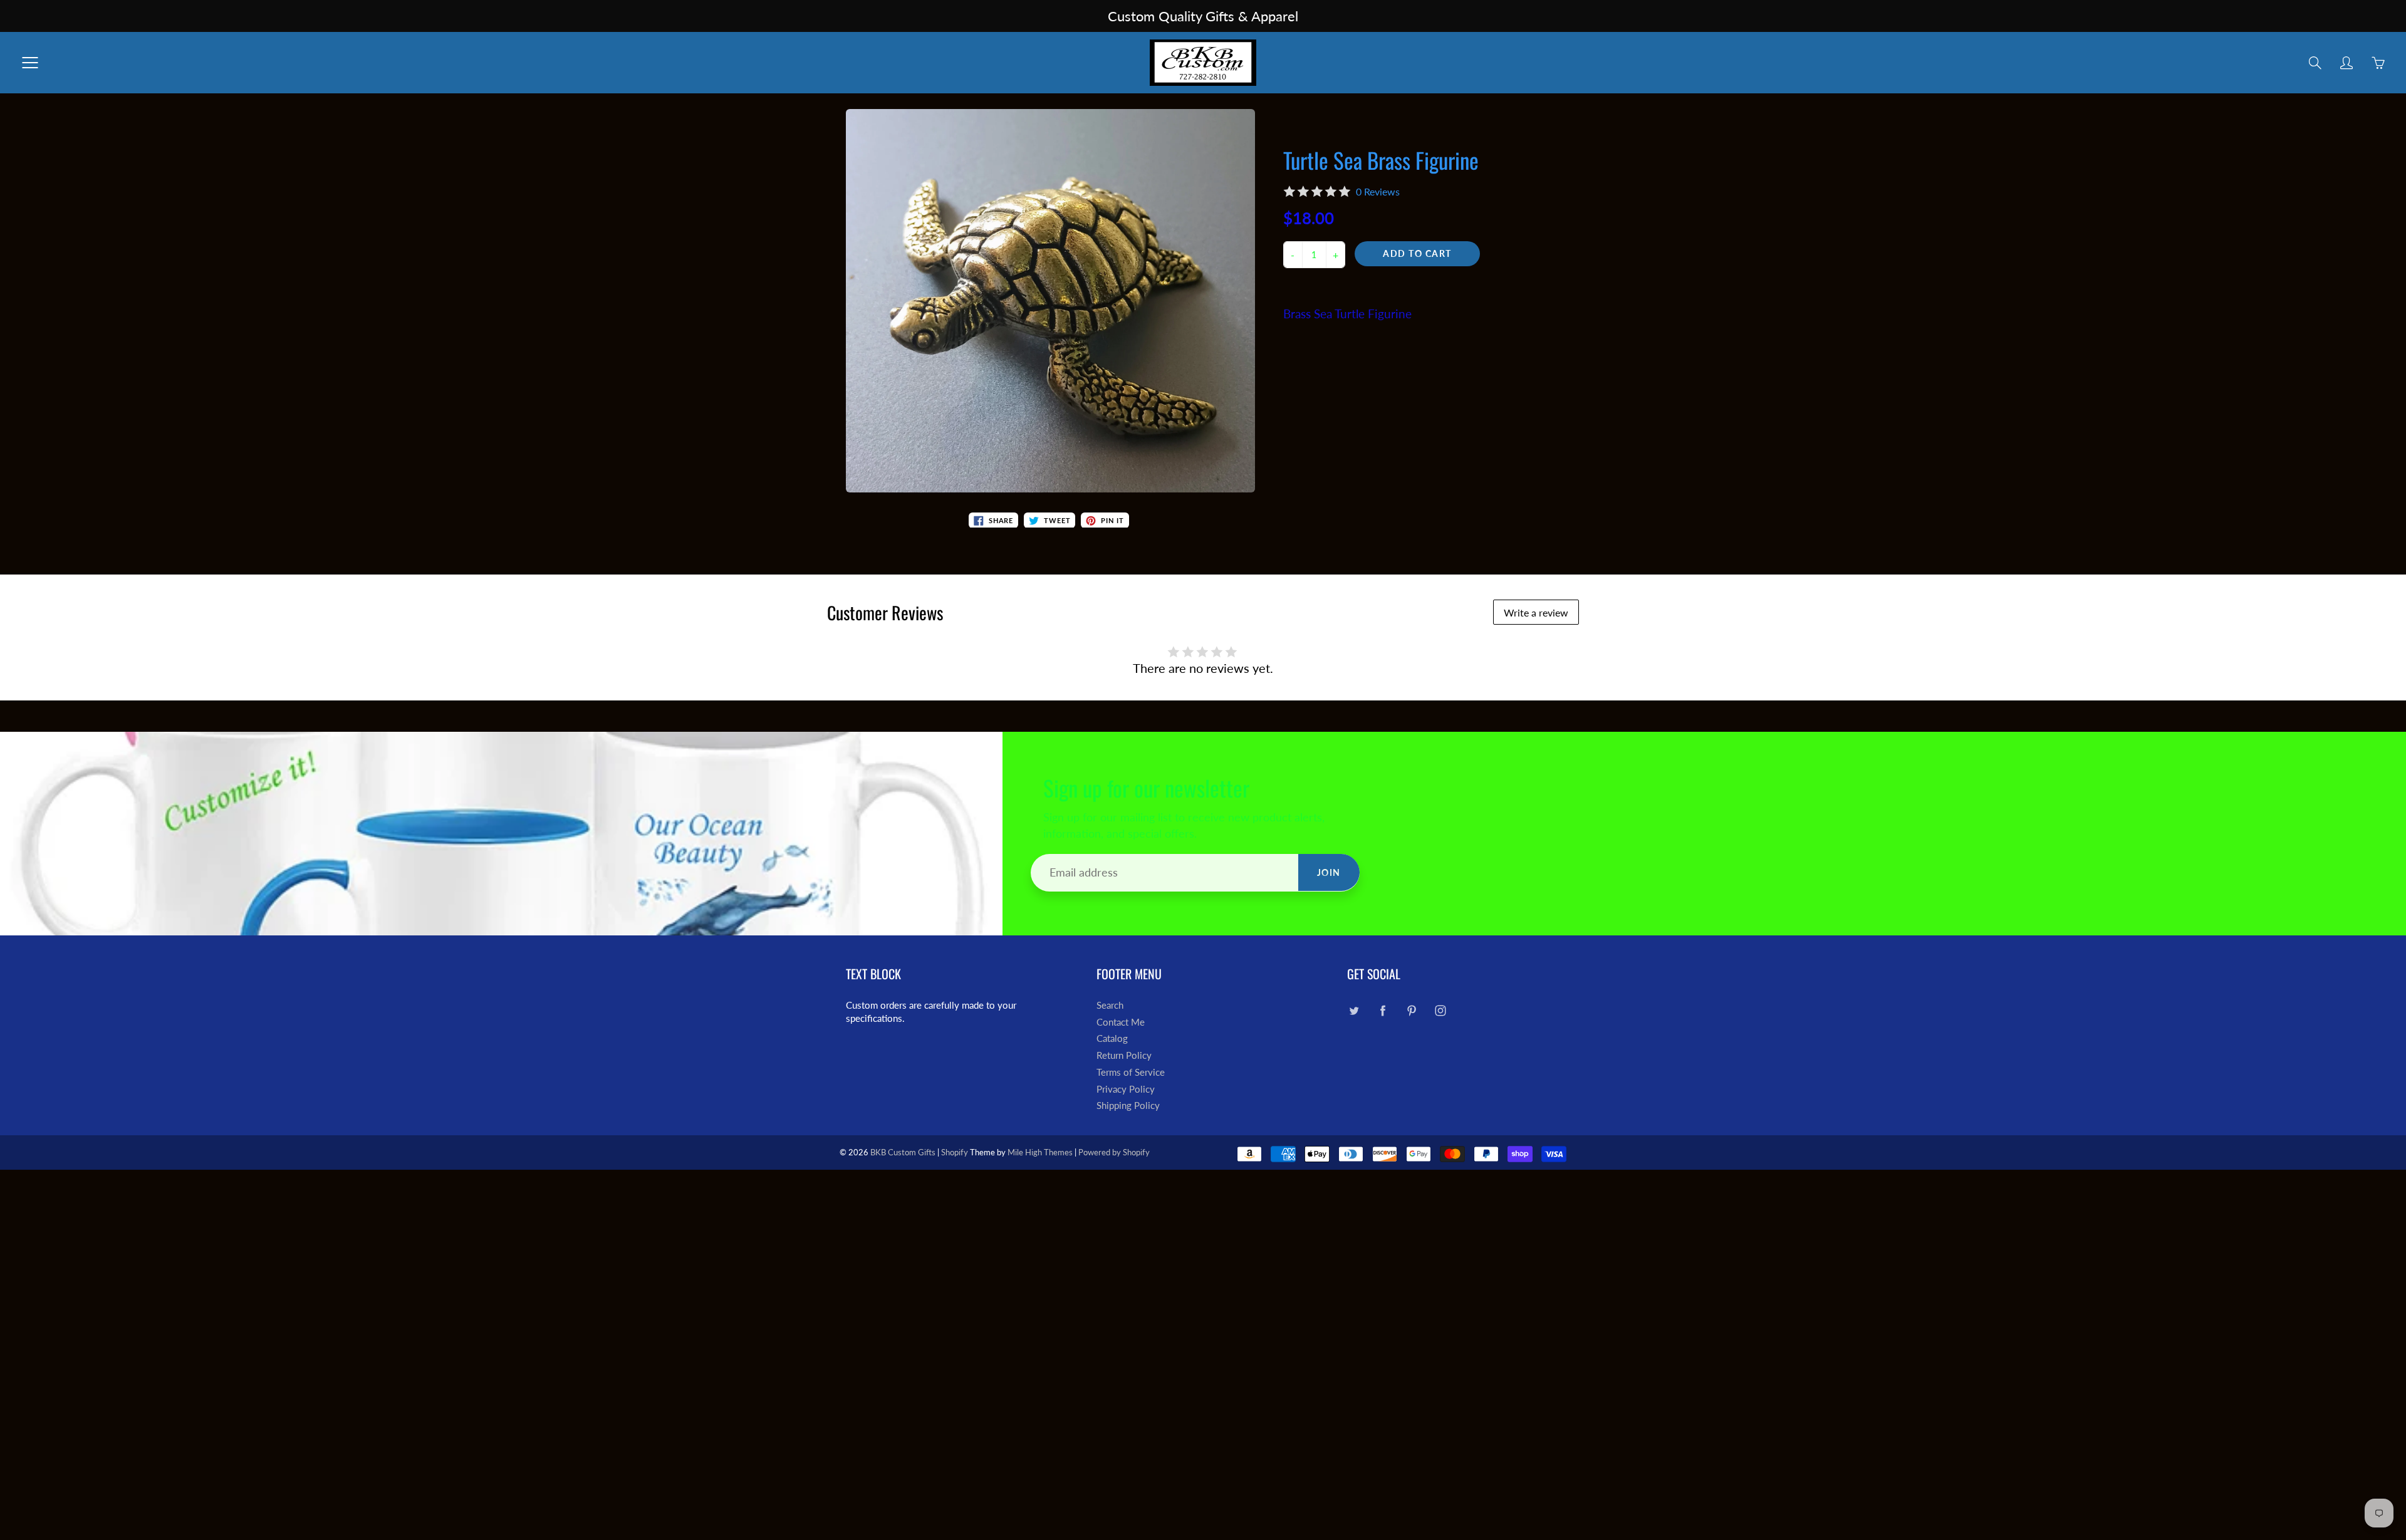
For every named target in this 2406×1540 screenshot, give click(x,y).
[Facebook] (1383, 1010)
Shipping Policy (1128, 1106)
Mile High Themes (1040, 1152)
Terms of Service (1131, 1072)
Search (1110, 1005)
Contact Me (1121, 1022)
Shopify (955, 1152)
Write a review (1536, 612)
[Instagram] (1440, 1010)
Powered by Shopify (1114, 1152)
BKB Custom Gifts (903, 1152)
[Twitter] (1354, 1010)
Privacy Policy (1126, 1089)
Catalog (1112, 1038)
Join (1329, 872)
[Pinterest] (1411, 1010)
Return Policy (1124, 1055)
